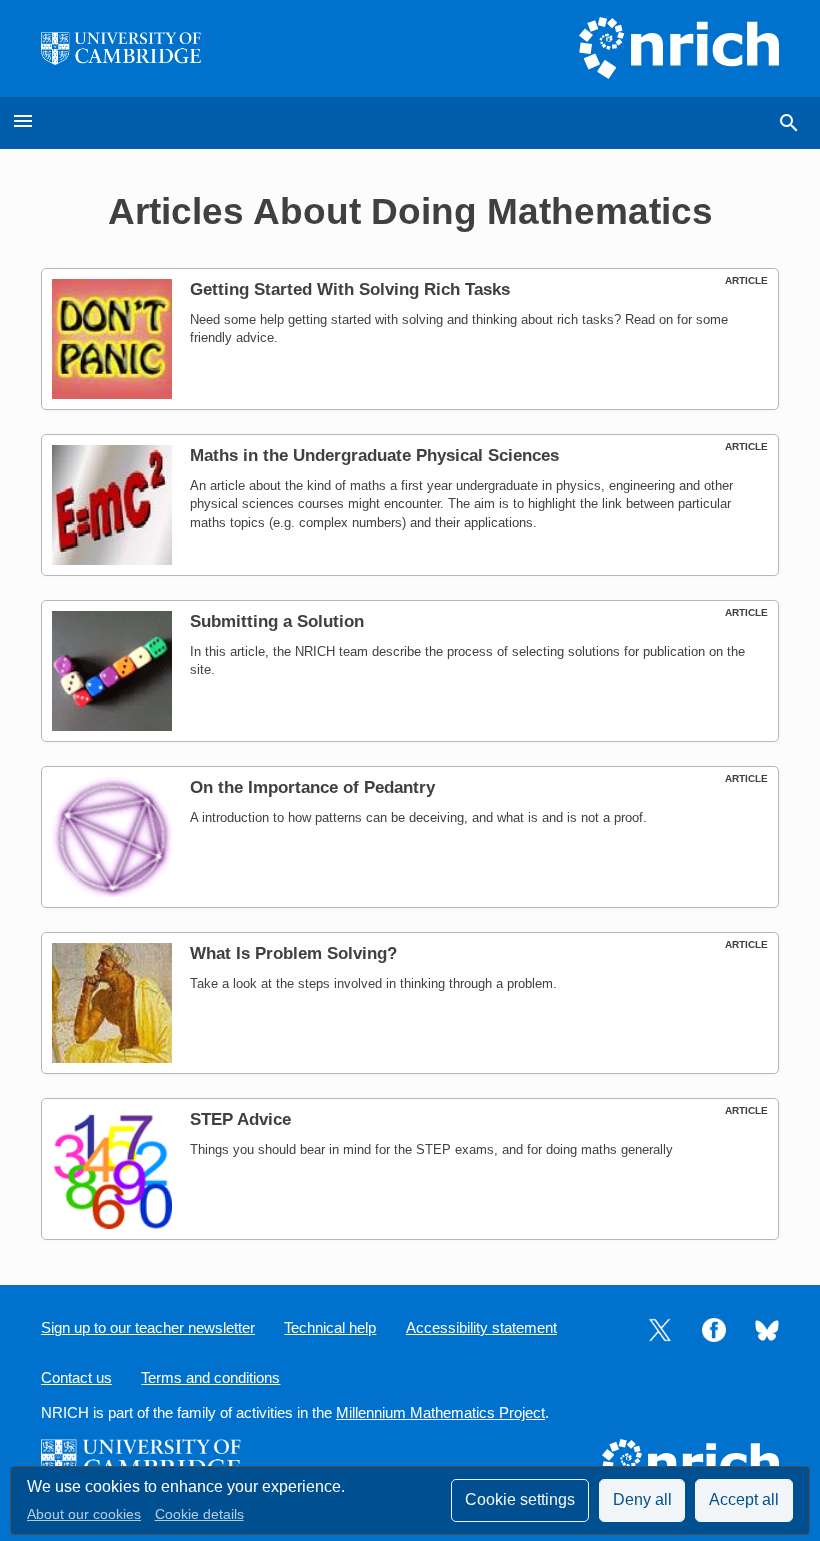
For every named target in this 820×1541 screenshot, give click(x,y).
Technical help (330, 1328)
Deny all (642, 1499)
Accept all (744, 1499)
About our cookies (84, 1514)
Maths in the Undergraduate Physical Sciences (374, 455)
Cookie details (199, 1514)
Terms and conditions (210, 1378)
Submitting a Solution (277, 621)
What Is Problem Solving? (293, 953)
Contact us (76, 1378)
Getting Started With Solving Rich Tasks (350, 289)
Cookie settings (520, 1499)
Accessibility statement (481, 1328)
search (789, 123)
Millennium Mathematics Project (440, 1413)
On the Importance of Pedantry (312, 787)
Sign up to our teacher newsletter (148, 1328)
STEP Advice (240, 1119)
